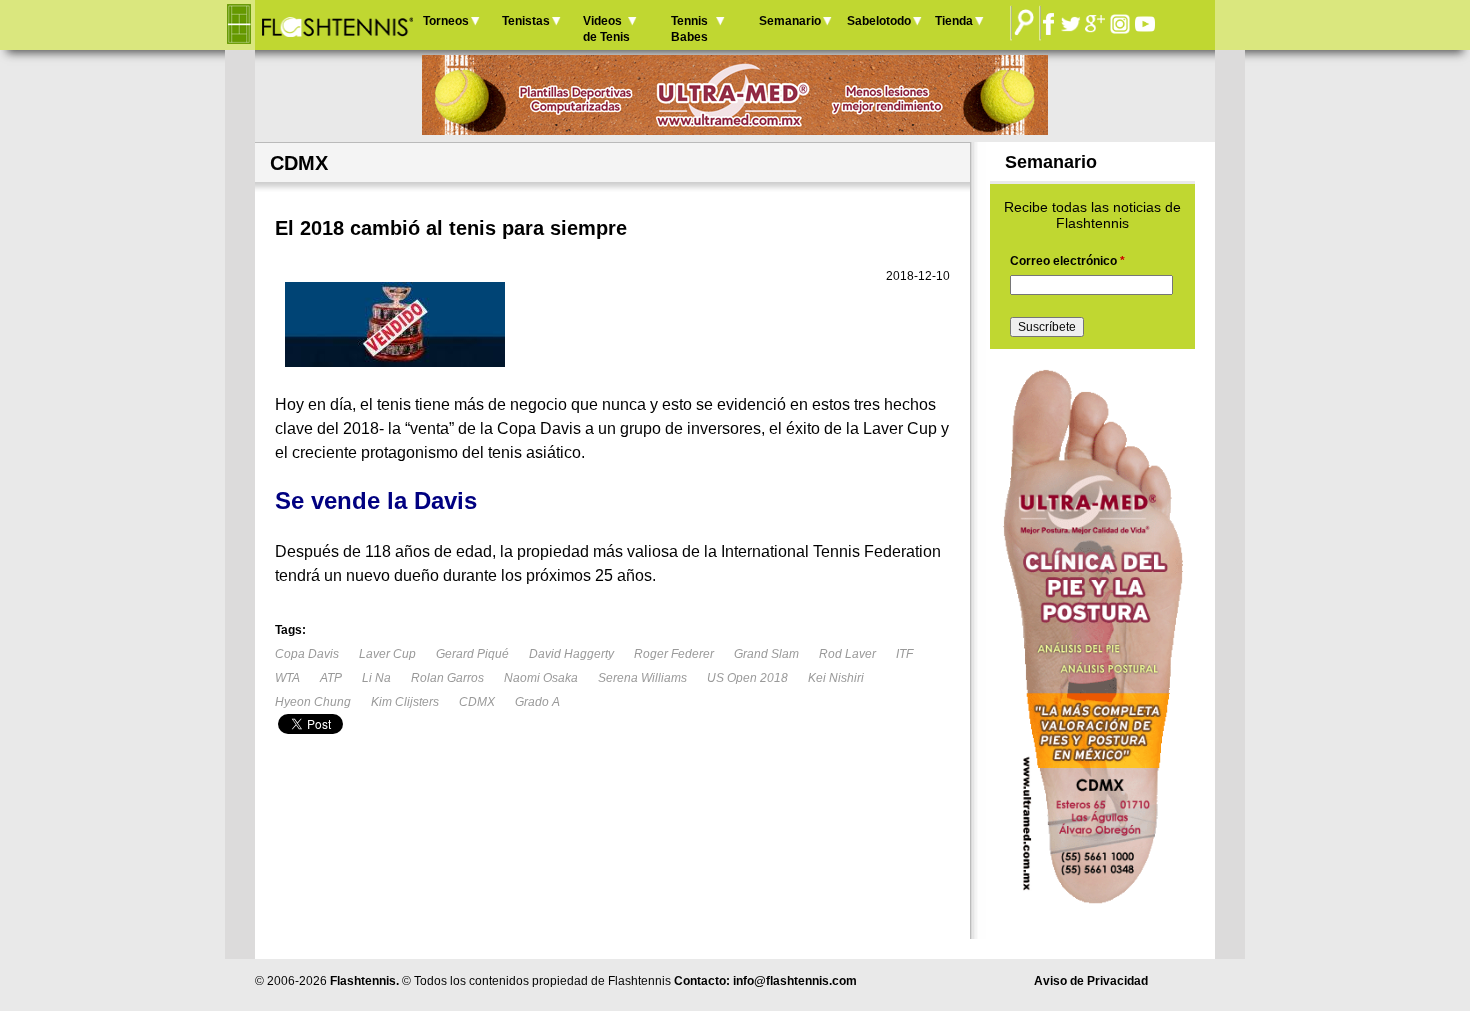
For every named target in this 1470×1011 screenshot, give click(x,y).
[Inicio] (336, 25)
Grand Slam (766, 654)
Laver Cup (387, 654)
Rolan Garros (447, 678)
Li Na (376, 678)
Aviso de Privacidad (1091, 981)
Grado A (537, 702)
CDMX (477, 702)
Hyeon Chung (313, 702)
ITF (904, 654)
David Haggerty (571, 654)
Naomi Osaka (541, 678)
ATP (331, 678)
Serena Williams (642, 678)
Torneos (446, 21)
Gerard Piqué (472, 654)
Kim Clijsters (405, 702)
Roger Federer (674, 654)
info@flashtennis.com (795, 981)
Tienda (954, 21)
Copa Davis (307, 654)
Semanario (790, 21)
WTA (287, 678)
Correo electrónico (1067, 261)
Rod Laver (847, 654)
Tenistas (526, 21)
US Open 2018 (747, 678)
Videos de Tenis (606, 29)
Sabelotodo (879, 21)
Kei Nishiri (836, 678)
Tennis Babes (689, 29)
